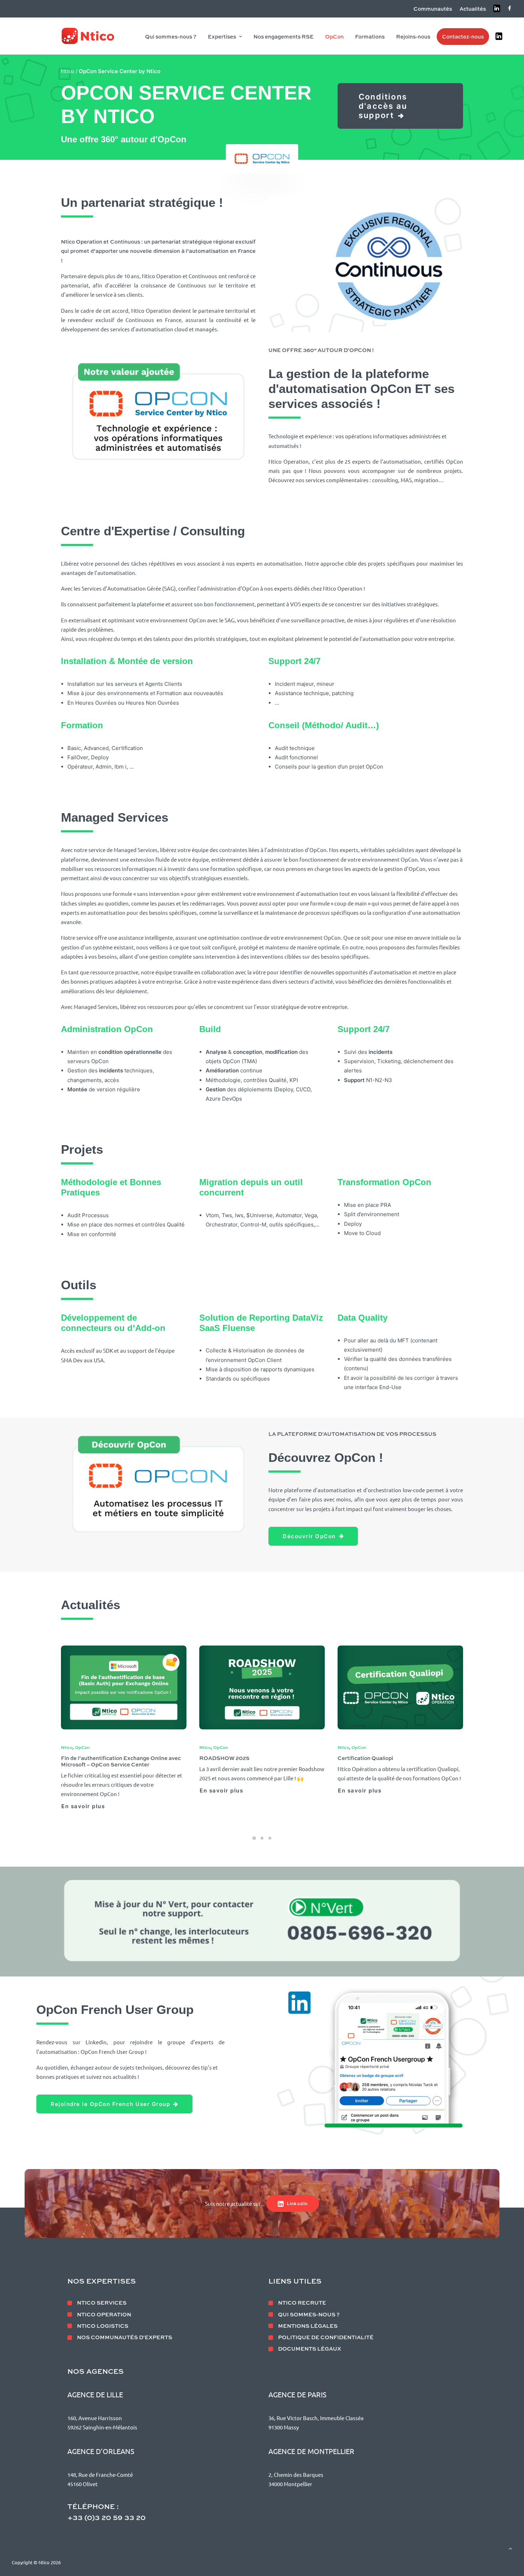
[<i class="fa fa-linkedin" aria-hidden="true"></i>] (500, 36)
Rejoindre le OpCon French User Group (110, 2104)
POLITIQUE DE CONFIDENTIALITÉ (326, 2337)
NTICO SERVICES (102, 2302)
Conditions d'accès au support (384, 106)
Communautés (433, 9)
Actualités (473, 9)
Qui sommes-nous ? (171, 36)
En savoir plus (83, 1791)
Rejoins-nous (413, 36)
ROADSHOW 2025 (86, 1758)
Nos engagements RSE (284, 36)
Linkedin (297, 2203)
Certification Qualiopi (227, 1758)
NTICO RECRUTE (302, 2302)
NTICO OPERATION (104, 2314)
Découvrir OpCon (309, 1536)
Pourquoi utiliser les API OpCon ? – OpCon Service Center (392, 1761)
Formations (370, 36)
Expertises (222, 36)
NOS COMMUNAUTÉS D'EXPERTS (125, 2337)
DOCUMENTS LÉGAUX (310, 2348)
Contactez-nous (463, 36)
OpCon (334, 36)
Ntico (68, 71)
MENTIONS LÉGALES (308, 2326)
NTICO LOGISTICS (103, 2326)
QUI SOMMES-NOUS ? (309, 2314)
